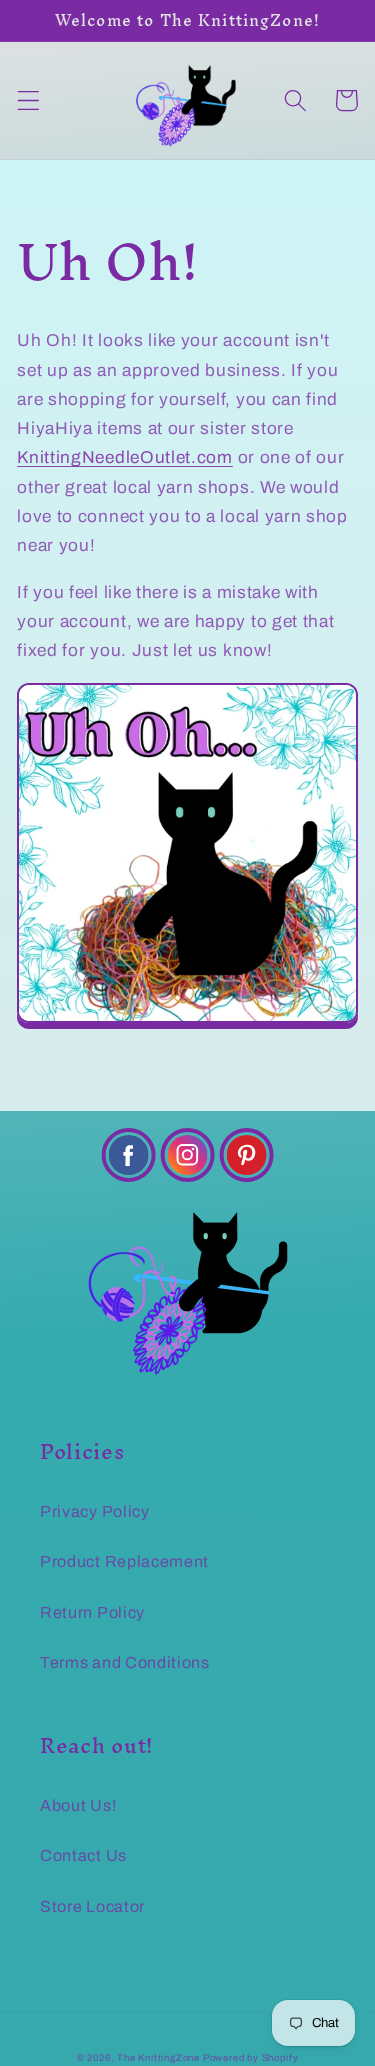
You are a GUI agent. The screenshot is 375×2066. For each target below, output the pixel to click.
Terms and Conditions (125, 1662)
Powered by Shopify (251, 2058)
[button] (28, 100)
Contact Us (83, 1855)
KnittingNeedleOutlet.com (125, 457)
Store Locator (92, 1906)
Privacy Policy (95, 1511)
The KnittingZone (158, 2058)
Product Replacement (124, 1561)
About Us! (78, 1805)
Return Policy (92, 1612)
